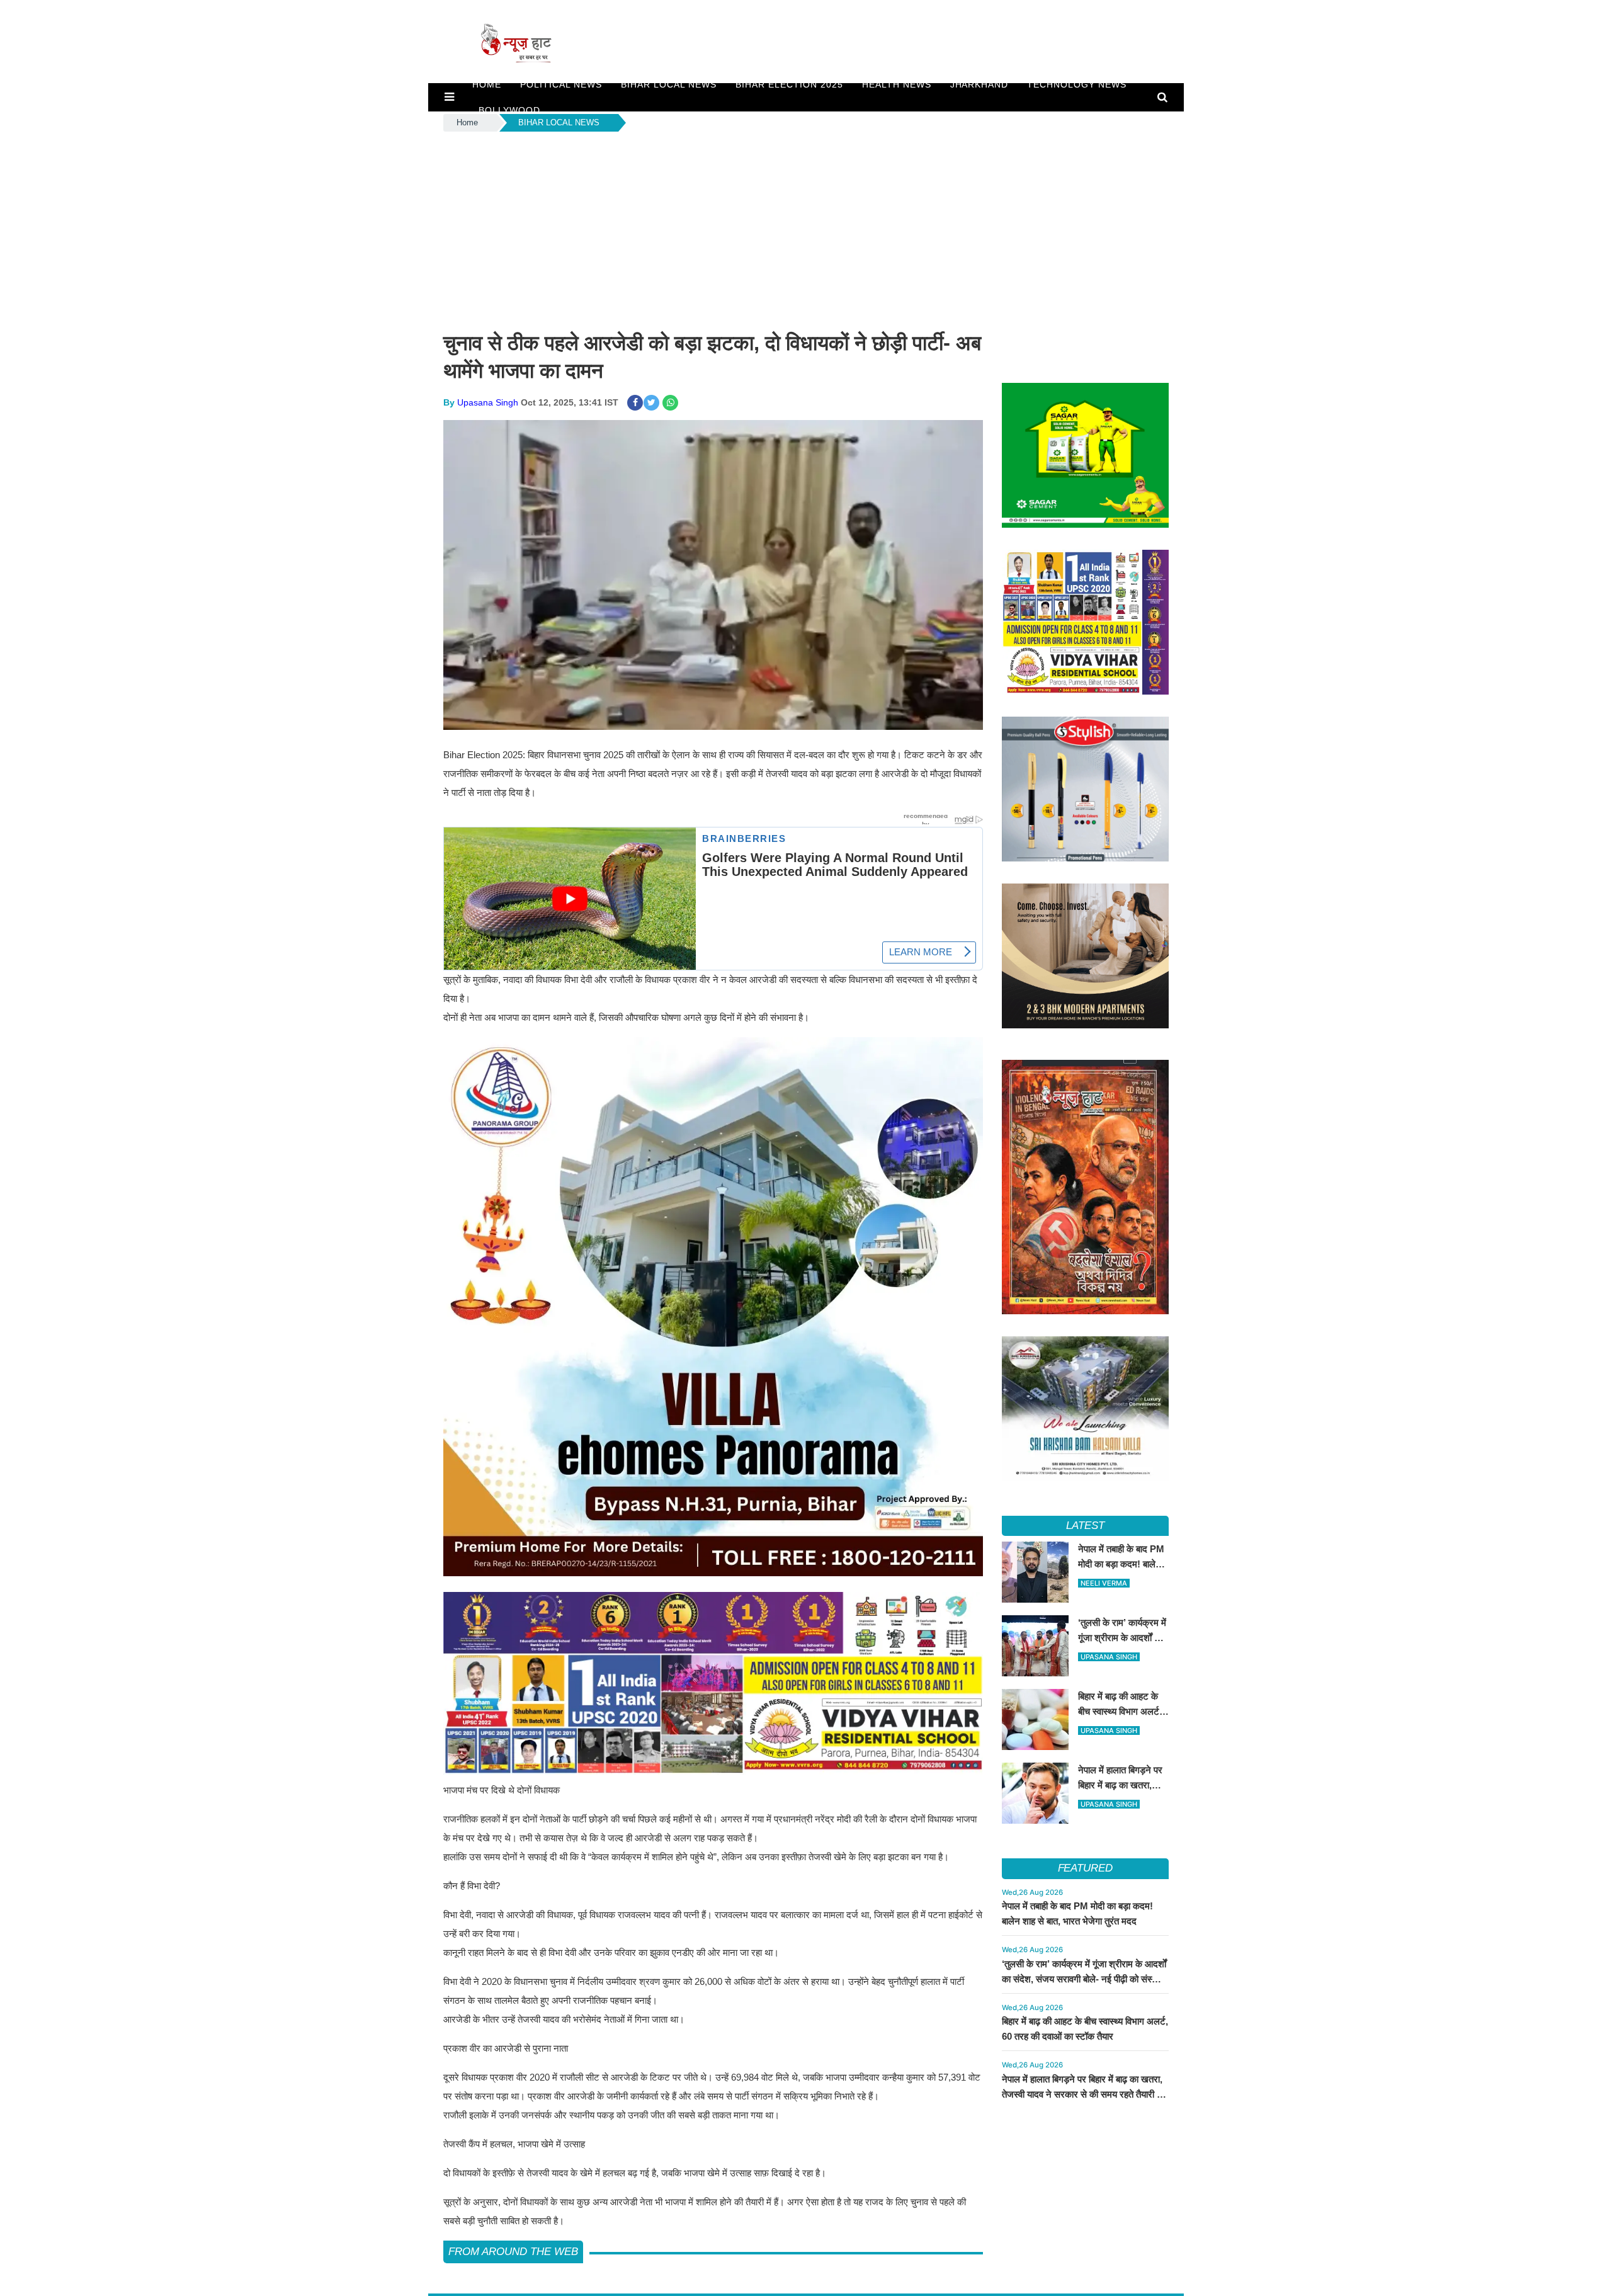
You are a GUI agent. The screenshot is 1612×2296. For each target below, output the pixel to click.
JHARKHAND (979, 84)
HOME (487, 84)
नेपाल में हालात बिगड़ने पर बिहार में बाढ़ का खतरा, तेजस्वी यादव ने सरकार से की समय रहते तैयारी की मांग (1084, 2094)
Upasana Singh (488, 402)
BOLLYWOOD (509, 110)
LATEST (1085, 1526)
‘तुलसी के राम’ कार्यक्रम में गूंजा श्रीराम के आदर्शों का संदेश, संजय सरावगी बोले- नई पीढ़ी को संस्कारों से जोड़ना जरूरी (1084, 1979)
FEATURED (1085, 1868)
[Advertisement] (806, 229)
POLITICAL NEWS (561, 84)
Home (467, 122)
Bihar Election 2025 (789, 84)
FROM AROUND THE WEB (513, 2252)
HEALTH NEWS (897, 84)
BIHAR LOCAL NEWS (669, 84)
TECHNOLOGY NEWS (1077, 84)
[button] (449, 97)
